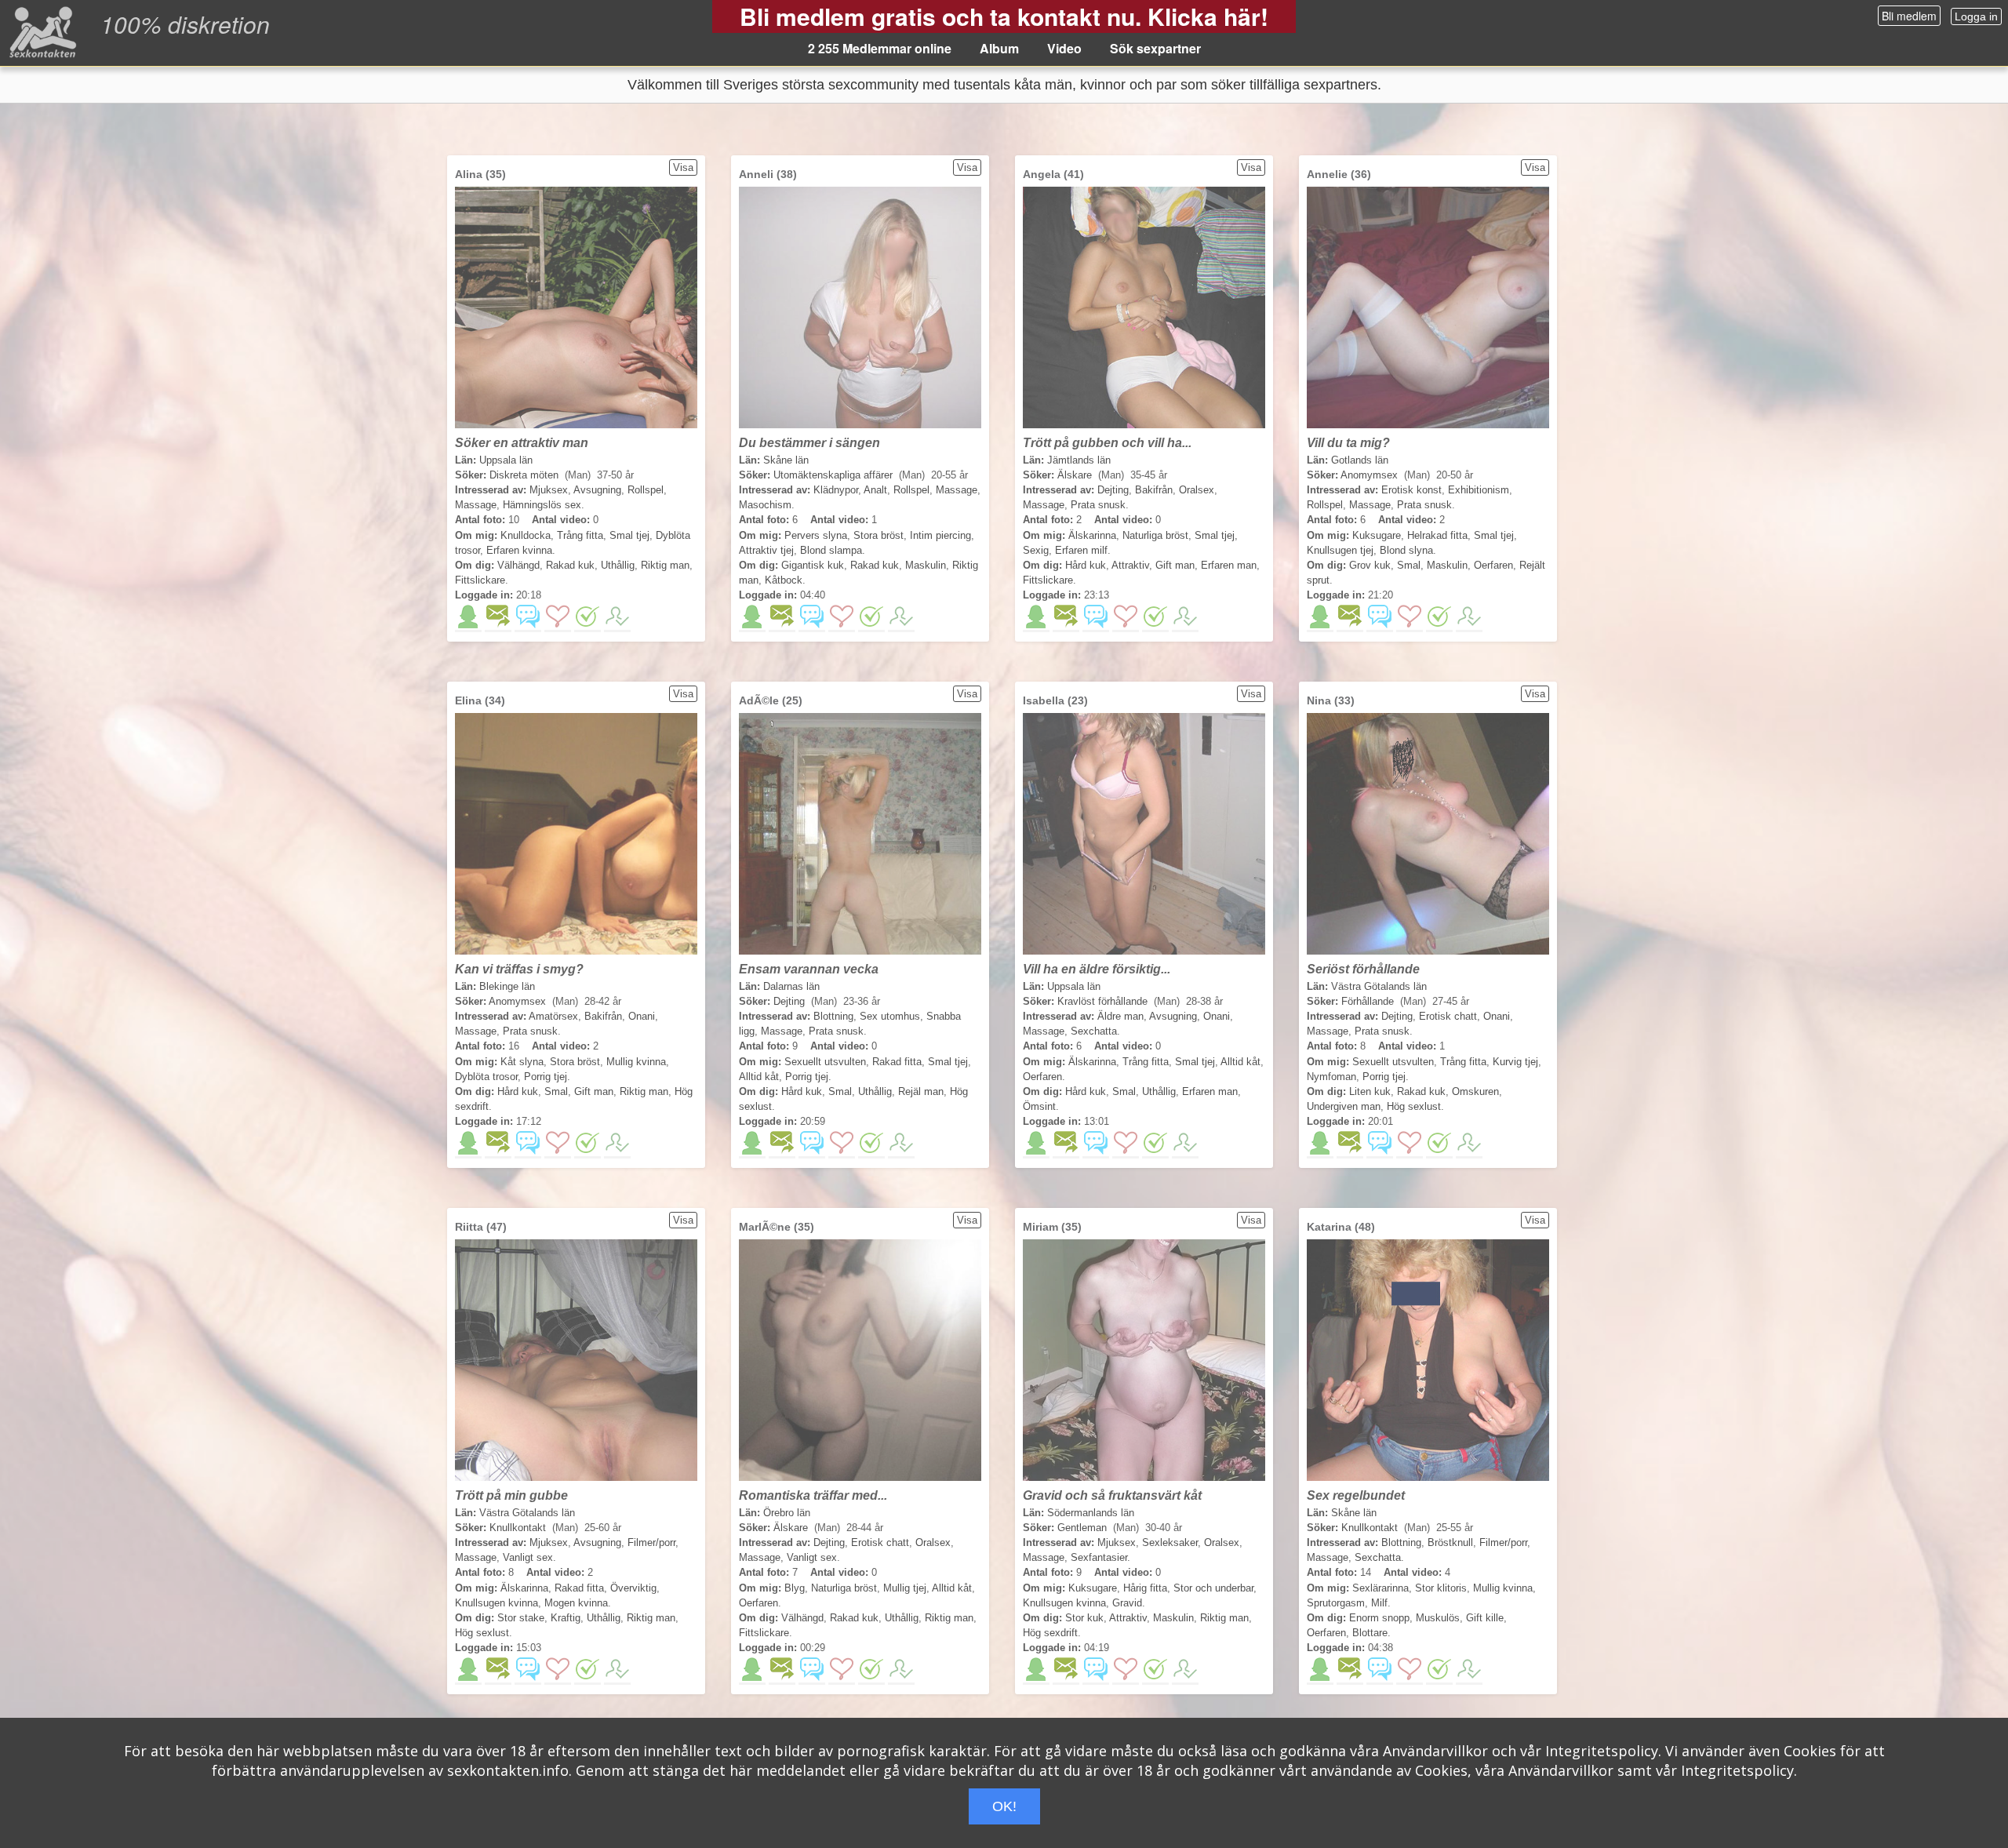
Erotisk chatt (1448, 1016)
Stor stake (521, 1618)
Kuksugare (1377, 535)
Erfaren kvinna (519, 550)
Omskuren (1475, 1091)
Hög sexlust (1414, 1106)
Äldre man (1120, 1016)
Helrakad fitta (1437, 535)
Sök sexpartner (1155, 48)
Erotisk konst (1411, 490)
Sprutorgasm (1336, 1603)
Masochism (765, 505)
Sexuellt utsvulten (825, 1062)
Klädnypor (836, 490)
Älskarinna (1092, 535)
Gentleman (1082, 1528)
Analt (875, 490)
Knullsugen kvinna (497, 1603)
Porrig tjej (546, 1077)
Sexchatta (1094, 1031)
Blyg (795, 1588)
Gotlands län (1360, 460)
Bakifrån (1154, 490)
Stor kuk (1084, 1618)
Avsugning (597, 490)
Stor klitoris (1441, 1588)
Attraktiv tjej (766, 550)
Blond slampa (831, 550)
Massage (476, 505)
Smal (1409, 565)
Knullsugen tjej (1340, 550)
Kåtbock (784, 580)
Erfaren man (1229, 565)
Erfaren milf (1081, 550)
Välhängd (518, 565)
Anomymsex (1369, 475)
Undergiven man (1344, 1106)
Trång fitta (580, 535)
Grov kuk (1370, 565)
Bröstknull (1450, 1542)
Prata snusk (1098, 505)
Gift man (1175, 565)
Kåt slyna (522, 1062)
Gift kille (1485, 1618)
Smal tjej (629, 535)
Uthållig (618, 565)
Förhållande (1368, 1001)
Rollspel (646, 490)
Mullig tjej (905, 1588)
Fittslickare (480, 580)
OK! (1004, 1806)
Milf (1379, 1603)
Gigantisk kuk (813, 565)
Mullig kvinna (636, 1062)
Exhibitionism (1479, 490)
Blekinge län (507, 986)
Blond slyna (1406, 550)
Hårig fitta (1145, 1588)
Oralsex (1197, 490)
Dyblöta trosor (486, 1077)
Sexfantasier (1099, 1557)
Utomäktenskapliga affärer (833, 475)
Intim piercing (940, 535)
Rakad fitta (897, 1062)
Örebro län (787, 1513)
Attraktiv (1130, 565)
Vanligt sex (528, 1557)
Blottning (833, 1016)
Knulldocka (526, 535)
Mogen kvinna (576, 1603)
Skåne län (786, 460)
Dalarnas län (791, 986)
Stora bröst (878, 535)
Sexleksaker (1170, 1542)
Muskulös (1438, 1618)
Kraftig (566, 1618)
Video (1064, 48)
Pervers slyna (816, 535)
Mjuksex (549, 490)
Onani (642, 1016)
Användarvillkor (1435, 1751)
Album (999, 48)
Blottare (1370, 1633)
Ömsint (1039, 1106)
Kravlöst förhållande (1102, 1001)
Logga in (1976, 16)
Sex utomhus (890, 1016)
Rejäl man (921, 1091)
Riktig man (665, 565)
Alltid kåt (759, 1077)
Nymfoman (1331, 1077)
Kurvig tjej (1515, 1062)
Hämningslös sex (542, 505)
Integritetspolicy (1602, 1751)
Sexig (1036, 550)
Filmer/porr (651, 1542)
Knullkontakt (518, 1528)
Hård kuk (1086, 565)
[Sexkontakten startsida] (41, 31)
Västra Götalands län (1379, 986)
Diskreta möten (524, 475)
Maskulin (926, 565)
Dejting (1113, 490)
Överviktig (633, 1588)
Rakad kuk (570, 565)
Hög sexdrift (1050, 1633)
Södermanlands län (1091, 1513)
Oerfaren (1493, 565)
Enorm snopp (1379, 1618)
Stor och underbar (1213, 1588)
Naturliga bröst (1155, 535)
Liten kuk (1370, 1091)
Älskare (1075, 475)
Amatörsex (553, 1016)
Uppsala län (506, 460)
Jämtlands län (1079, 460)
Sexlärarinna (1380, 1588)
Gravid (1127, 1603)
